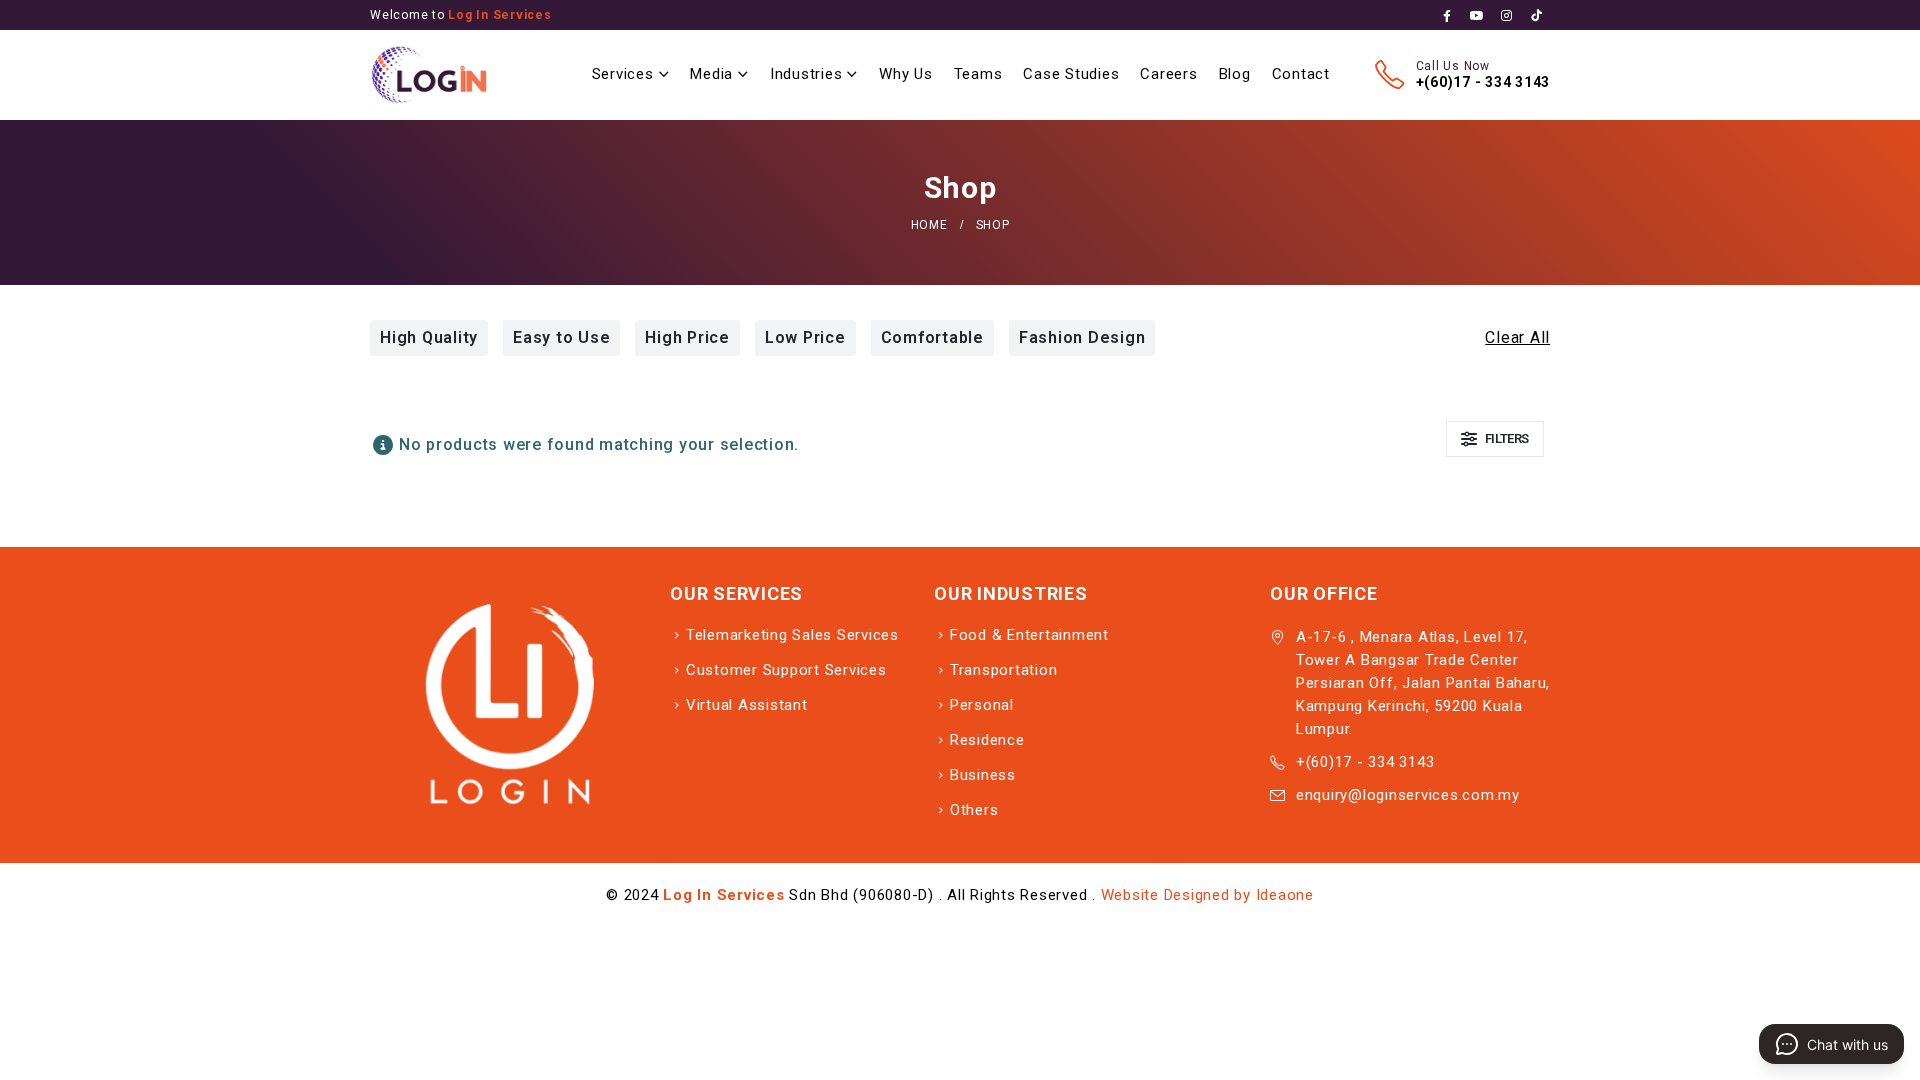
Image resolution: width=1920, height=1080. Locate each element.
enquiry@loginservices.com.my (1408, 795)
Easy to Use (561, 337)
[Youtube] (1477, 15)
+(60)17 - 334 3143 (1483, 82)
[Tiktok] (1536, 15)
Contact (1301, 74)
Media (711, 74)
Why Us (906, 74)
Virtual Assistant (747, 705)
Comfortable (932, 337)
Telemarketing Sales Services (792, 635)
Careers (1168, 74)
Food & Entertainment (1029, 635)
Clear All (1517, 338)
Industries (806, 74)
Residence (987, 740)
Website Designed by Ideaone (1207, 895)
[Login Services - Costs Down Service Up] (430, 75)
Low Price (805, 337)
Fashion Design (1082, 337)
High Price (687, 337)
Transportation (1004, 670)
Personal (982, 705)
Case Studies (1071, 74)
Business (983, 775)
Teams (978, 74)
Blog (1235, 74)
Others (974, 810)
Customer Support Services (786, 670)
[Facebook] (1447, 15)
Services (623, 74)
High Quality (429, 337)
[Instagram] (1506, 15)
